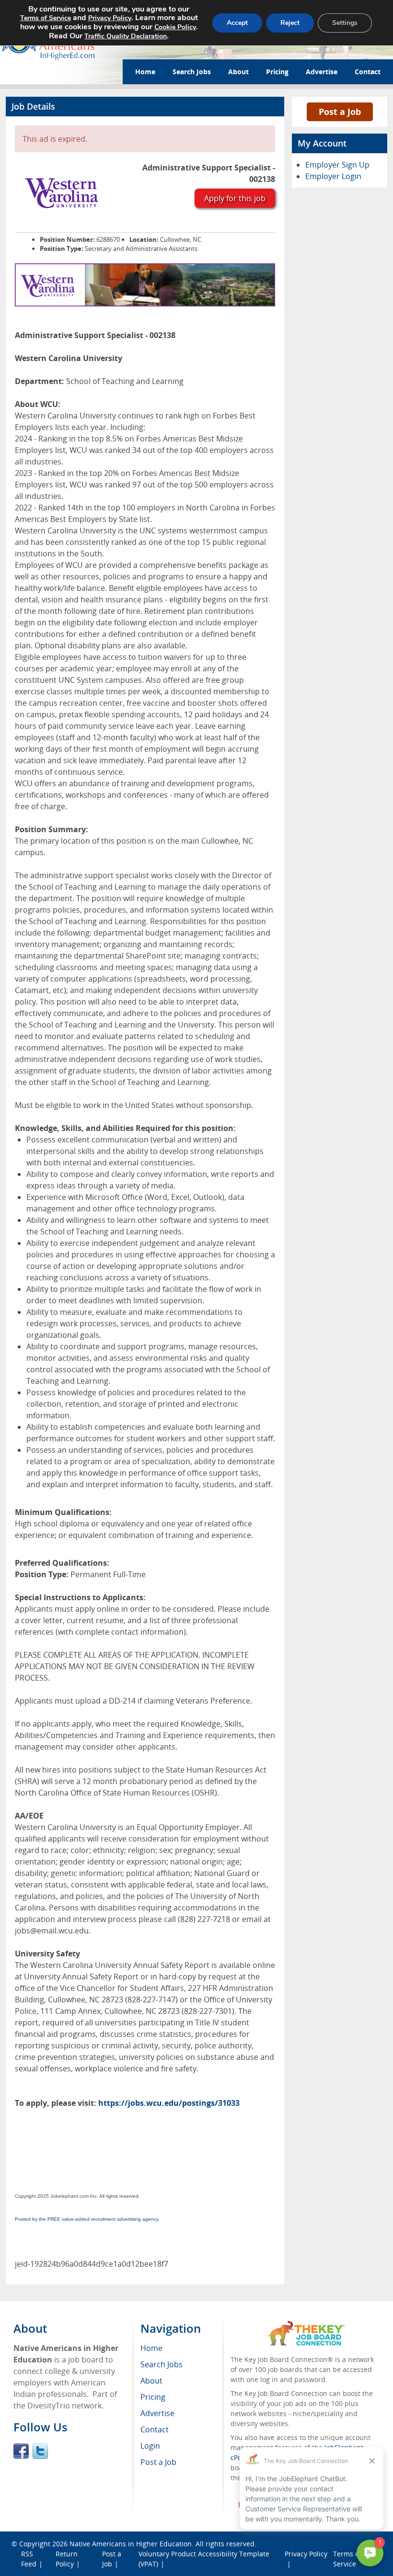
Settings (345, 23)
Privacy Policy (110, 18)
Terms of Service (46, 18)
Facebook (21, 2451)
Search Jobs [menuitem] (162, 2364)
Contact (368, 72)
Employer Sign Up (337, 165)
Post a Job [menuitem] (158, 2462)
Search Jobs (192, 72)
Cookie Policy (175, 27)
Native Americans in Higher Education (131, 2544)
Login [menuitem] (150, 2446)
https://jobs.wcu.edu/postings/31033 (169, 2103)
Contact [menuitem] (155, 2429)
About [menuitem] (151, 2381)
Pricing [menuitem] (153, 2397)
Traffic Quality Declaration (126, 36)
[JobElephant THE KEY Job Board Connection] (305, 2325)
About (238, 72)
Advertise (322, 72)
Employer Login (333, 176)
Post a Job (340, 112)
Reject (290, 23)
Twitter (40, 2451)
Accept (237, 23)
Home (145, 72)
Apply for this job (235, 198)
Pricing (277, 72)
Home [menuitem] (151, 2348)
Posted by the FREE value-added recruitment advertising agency (87, 2219)
